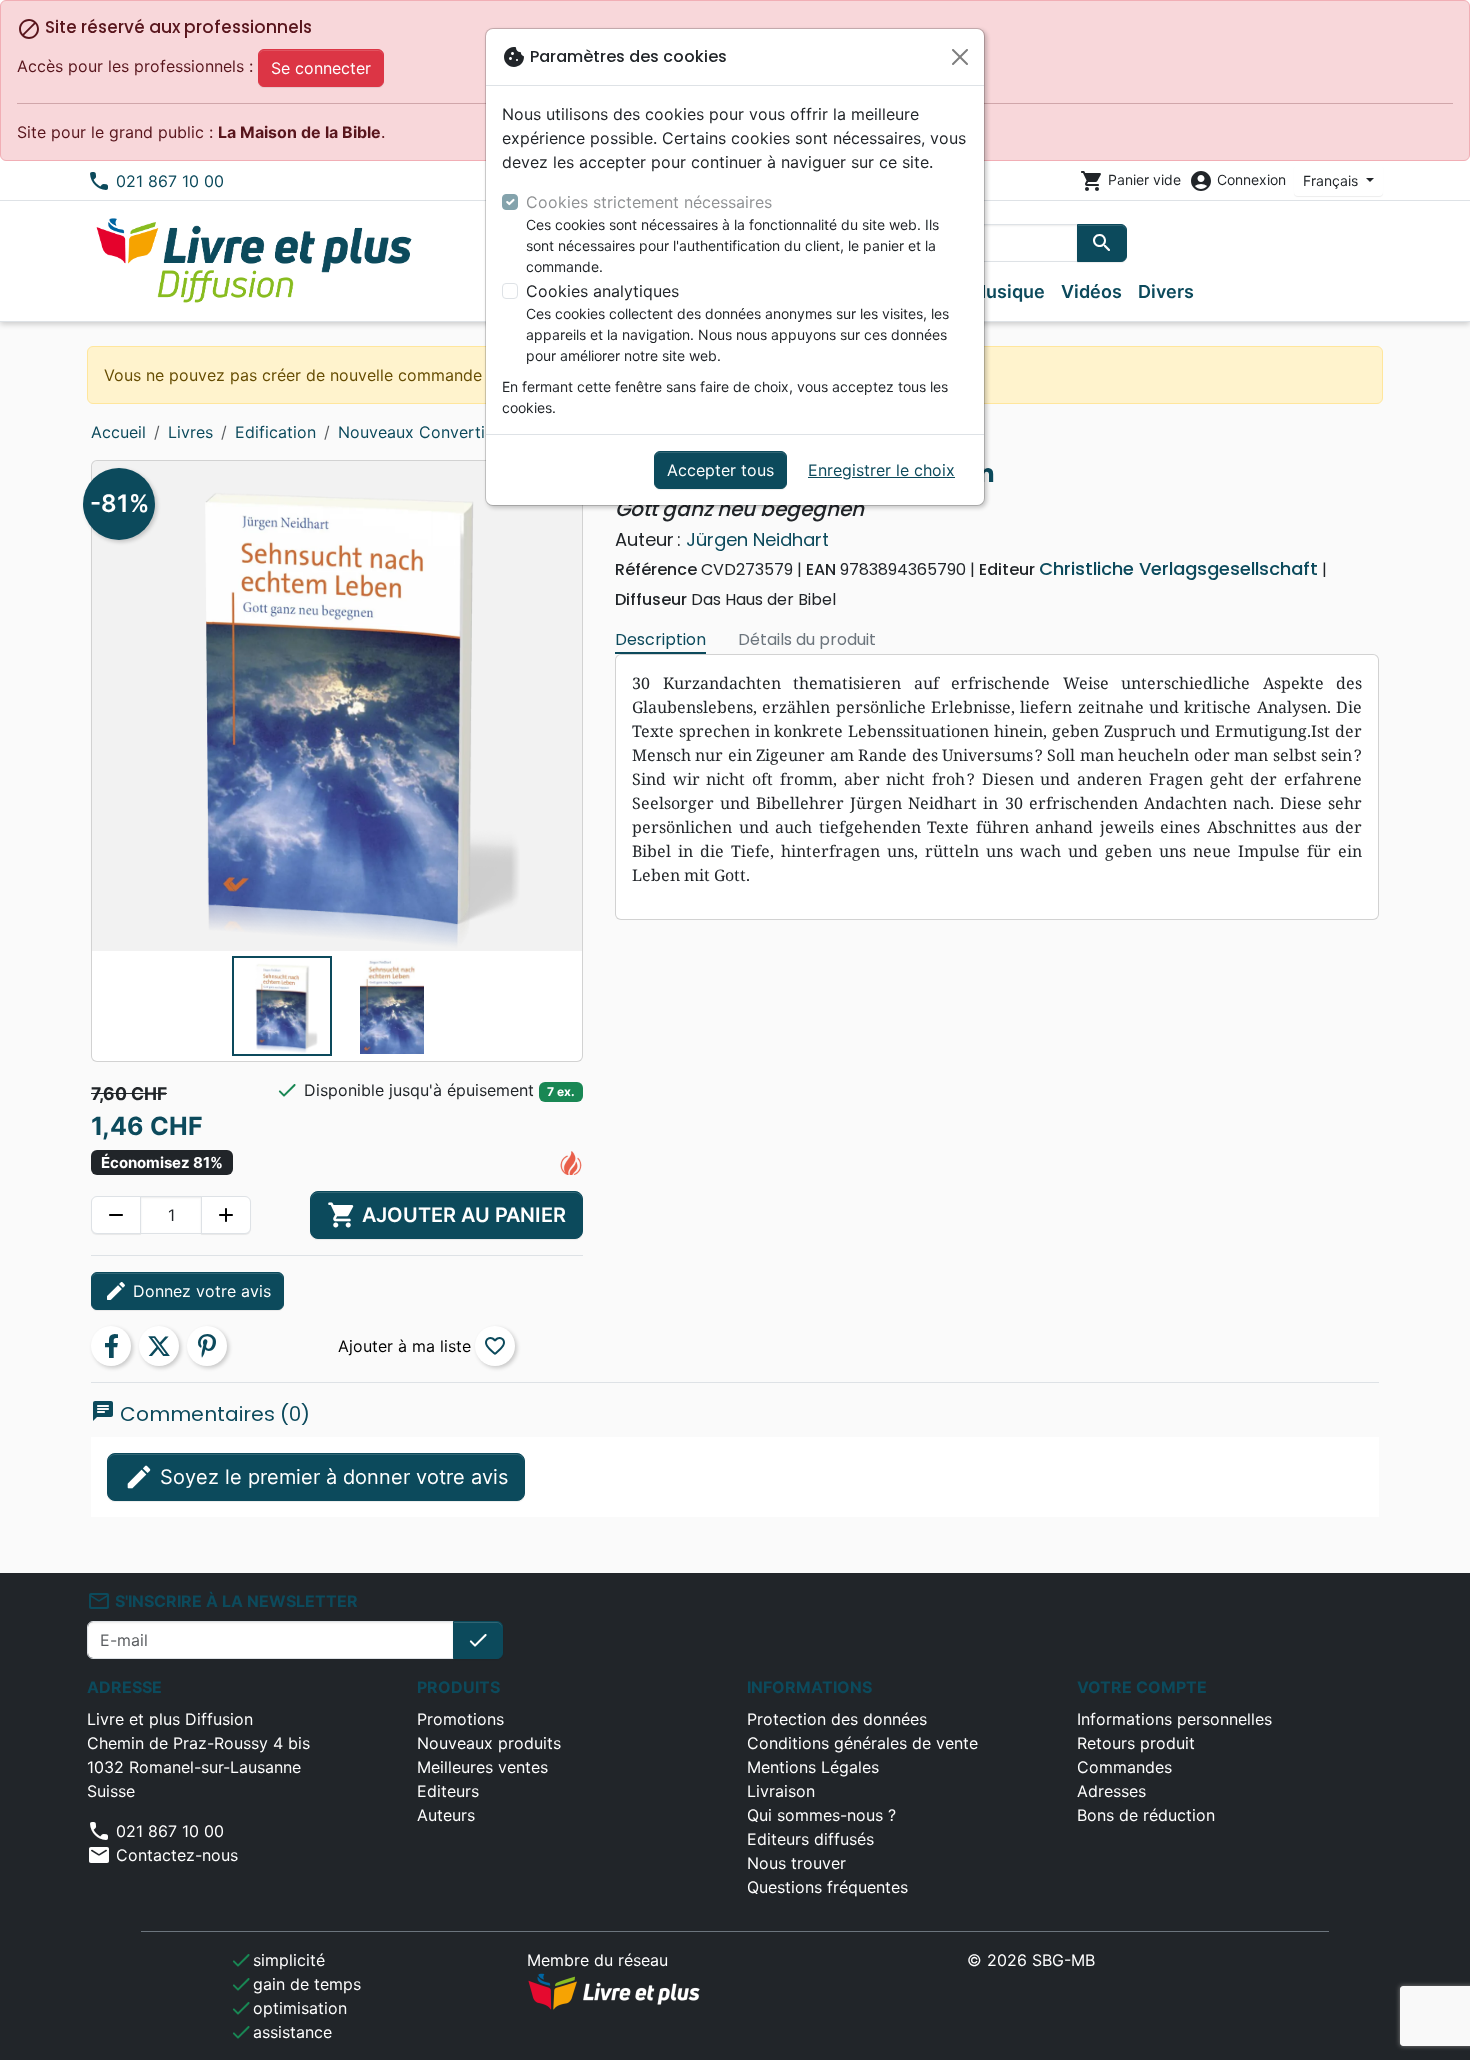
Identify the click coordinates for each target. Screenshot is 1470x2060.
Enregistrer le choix (881, 470)
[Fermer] (960, 57)
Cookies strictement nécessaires (649, 202)
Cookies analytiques (602, 291)
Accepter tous (720, 470)
